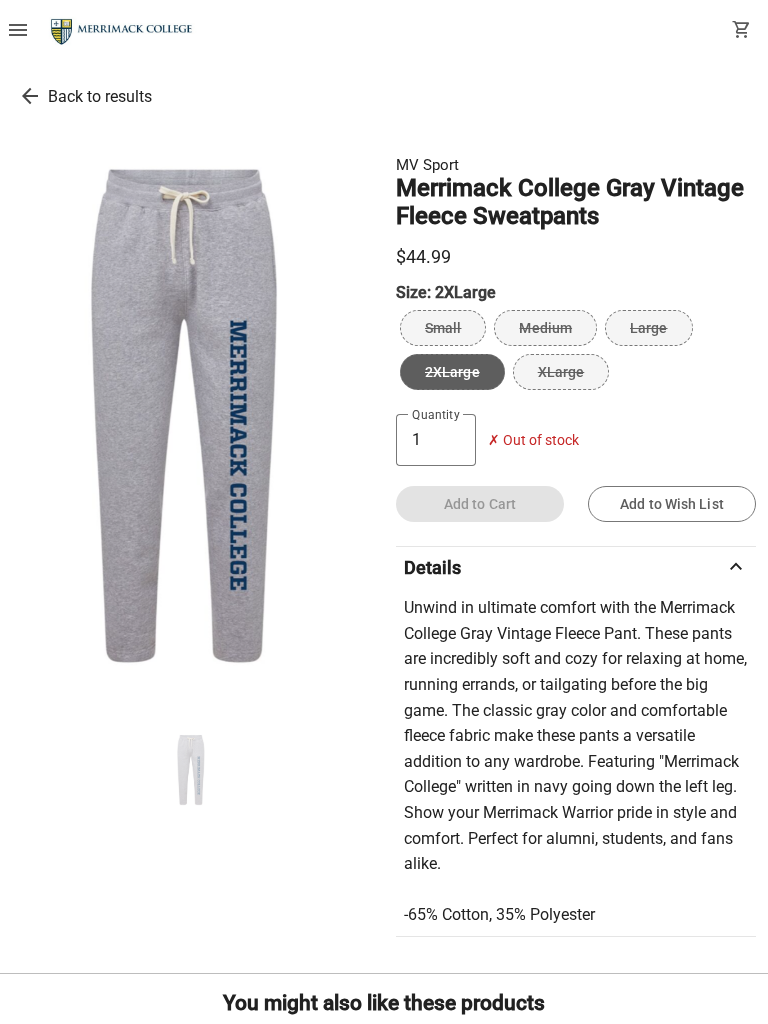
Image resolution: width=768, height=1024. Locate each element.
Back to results (100, 96)
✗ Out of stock (533, 440)
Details (576, 567)
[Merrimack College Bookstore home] (122, 32)
